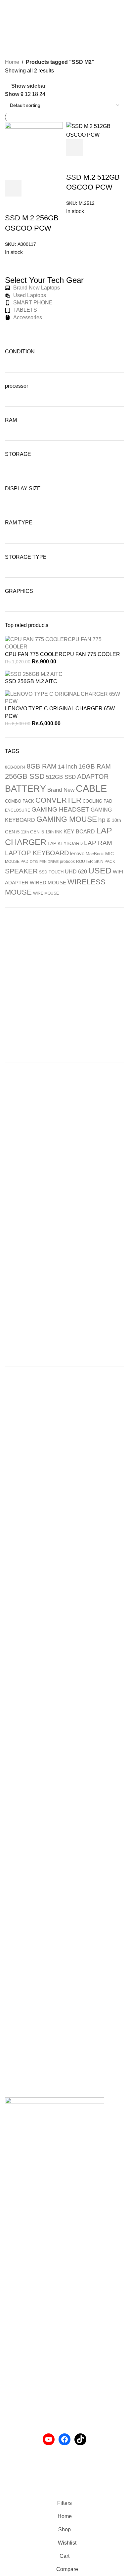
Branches (16, 2258)
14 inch (67, 767)
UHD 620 (76, 871)
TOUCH (56, 872)
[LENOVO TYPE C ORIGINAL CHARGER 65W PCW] (64, 697)
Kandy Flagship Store (30, 2332)
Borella (13, 2295)
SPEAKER (21, 871)
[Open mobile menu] (8, 7)
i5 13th (47, 832)
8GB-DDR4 (15, 767)
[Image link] (55, 2113)
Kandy (13, 2319)
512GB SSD (61, 777)
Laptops (14, 2385)
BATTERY (25, 789)
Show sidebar (28, 86)
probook (67, 862)
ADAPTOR (93, 777)
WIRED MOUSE (48, 883)
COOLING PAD (97, 801)
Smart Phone (20, 2397)
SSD (43, 872)
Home (12, 62)
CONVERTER (58, 800)
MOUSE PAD (17, 862)
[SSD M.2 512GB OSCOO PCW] (95, 130)
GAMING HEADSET (60, 809)
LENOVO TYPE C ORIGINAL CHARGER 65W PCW (60, 712)
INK (59, 832)
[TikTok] (80, 2439)
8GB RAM (42, 766)
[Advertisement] (64, 985)
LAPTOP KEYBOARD (37, 853)
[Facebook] (64, 2439)
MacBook (95, 854)
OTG (34, 862)
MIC (109, 854)
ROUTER (85, 862)
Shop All (15, 2344)
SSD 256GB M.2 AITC (31, 681)
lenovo (77, 853)
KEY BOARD (79, 831)
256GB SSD (25, 776)
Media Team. (101, 2492)
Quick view (92, 148)
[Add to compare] (110, 148)
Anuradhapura (22, 2270)
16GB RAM (95, 766)
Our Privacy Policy (27, 2469)
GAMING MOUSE (67, 819)
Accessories (19, 2372)
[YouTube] (49, 2439)
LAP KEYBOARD (65, 843)
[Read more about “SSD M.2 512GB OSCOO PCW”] (74, 148)
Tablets (13, 2409)
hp (102, 820)
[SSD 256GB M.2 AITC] (34, 674)
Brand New (61, 790)
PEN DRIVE (49, 862)
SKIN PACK (105, 862)
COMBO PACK (20, 801)
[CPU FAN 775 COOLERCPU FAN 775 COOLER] (64, 643)
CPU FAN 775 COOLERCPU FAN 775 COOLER (63, 654)
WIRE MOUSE (46, 893)
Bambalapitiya (22, 2307)
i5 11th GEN (28, 832)
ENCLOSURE (18, 810)
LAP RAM (98, 843)
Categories (19, 41)
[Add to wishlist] (74, 164)
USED (100, 870)
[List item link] (64, 2183)
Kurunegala (19, 2282)
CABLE (91, 788)
